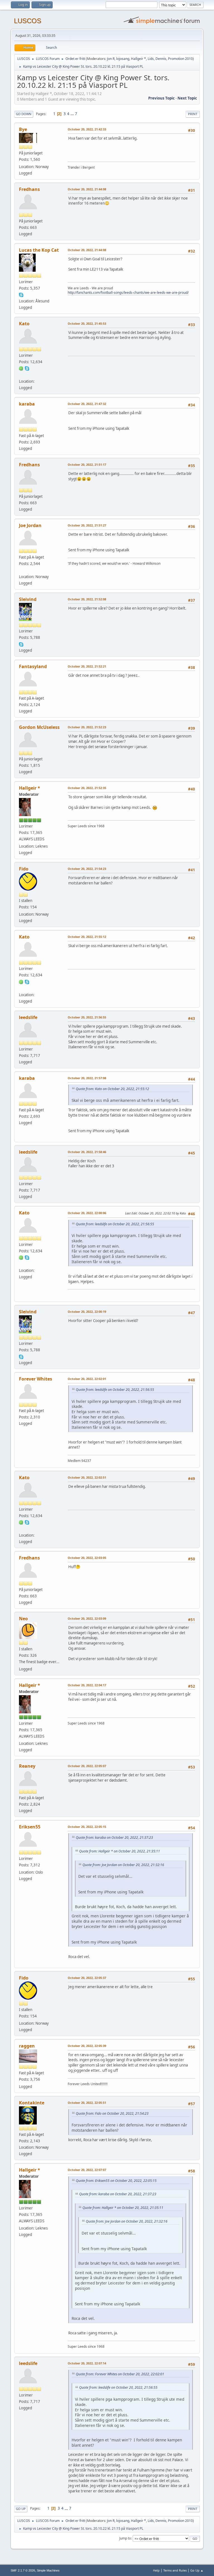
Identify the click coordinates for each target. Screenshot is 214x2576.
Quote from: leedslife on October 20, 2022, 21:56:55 (115, 1224)
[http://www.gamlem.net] (21, 570)
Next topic (187, 98)
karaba (27, 404)
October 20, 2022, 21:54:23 (87, 869)
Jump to (125, 2538)
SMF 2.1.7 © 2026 (23, 2570)
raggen (27, 2046)
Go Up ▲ (197, 2570)
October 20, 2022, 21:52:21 (87, 666)
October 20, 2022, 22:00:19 (87, 1312)
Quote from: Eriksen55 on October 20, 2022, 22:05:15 (116, 2181)
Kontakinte (32, 2103)
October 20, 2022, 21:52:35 (87, 788)
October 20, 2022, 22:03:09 (87, 1618)
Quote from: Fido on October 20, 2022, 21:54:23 (112, 2113)
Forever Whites (36, 1379)
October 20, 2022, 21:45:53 (87, 323)
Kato (24, 324)
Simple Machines (48, 2570)
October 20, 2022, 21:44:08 (87, 189)
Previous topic (161, 98)
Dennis (161, 59)
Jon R (111, 59)
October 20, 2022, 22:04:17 (87, 1685)
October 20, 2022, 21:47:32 (87, 404)
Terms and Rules (175, 2570)
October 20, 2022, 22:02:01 (87, 1379)
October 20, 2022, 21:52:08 (87, 599)
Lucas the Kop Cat (39, 250)
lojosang (123, 59)
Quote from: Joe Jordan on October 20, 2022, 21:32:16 (123, 1865)
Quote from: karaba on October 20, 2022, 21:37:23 (114, 1838)
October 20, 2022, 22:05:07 (87, 1766)
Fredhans (29, 189)
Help (156, 2570)
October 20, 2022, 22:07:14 (87, 2363)
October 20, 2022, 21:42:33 (87, 129)
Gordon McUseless (39, 727)
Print (193, 114)
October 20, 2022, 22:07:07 (87, 2170)
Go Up (21, 2509)
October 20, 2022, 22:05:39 (87, 2046)
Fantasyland (33, 666)
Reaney (27, 1766)
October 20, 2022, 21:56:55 (87, 1017)
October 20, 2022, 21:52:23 (87, 727)
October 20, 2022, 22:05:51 (87, 2103)
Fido (24, 869)
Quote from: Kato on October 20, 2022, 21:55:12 (112, 1089)
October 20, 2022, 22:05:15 (87, 1827)
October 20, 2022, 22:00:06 (87, 1213)
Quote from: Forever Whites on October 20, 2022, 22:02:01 (120, 2374)
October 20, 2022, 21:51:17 (87, 464)
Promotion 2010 (180, 59)
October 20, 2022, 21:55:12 (87, 937)
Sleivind (28, 599)
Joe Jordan (30, 525)
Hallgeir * (138, 59)
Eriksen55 (30, 1827)
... (73, 114)
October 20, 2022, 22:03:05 (87, 1558)
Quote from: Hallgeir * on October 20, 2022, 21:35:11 (120, 1851)
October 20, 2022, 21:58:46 (87, 1152)
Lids (151, 59)
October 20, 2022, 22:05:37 (87, 1978)
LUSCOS (28, 21)
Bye (23, 129)
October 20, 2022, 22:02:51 (87, 1477)
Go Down (24, 114)
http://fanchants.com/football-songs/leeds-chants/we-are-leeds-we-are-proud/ (128, 293)
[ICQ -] (21, 368)
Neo (23, 1619)
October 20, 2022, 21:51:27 (87, 525)
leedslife (28, 1017)
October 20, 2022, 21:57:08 (87, 1078)
